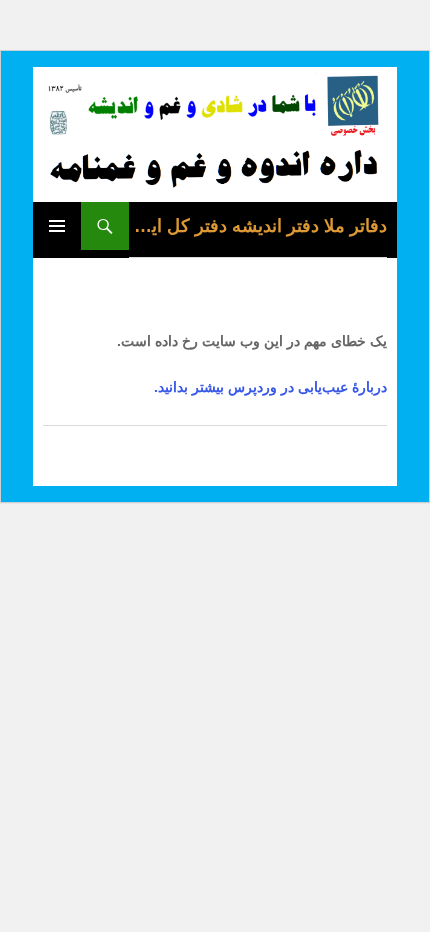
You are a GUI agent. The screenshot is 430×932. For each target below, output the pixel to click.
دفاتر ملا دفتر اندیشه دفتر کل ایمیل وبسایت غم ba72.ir (258, 226)
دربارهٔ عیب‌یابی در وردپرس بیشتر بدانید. (270, 387)
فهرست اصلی (57, 226)
